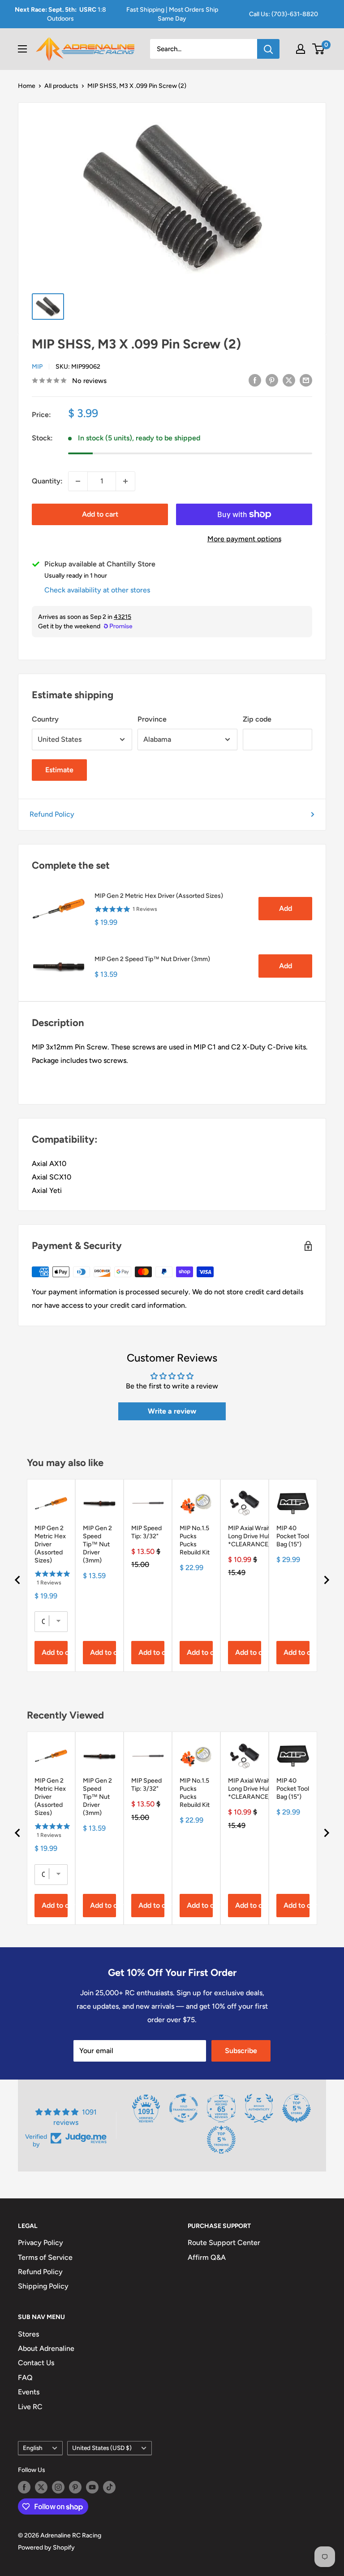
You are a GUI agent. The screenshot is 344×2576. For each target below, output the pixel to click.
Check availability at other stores (97, 590)
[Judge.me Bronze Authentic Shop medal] (259, 2108)
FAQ (25, 2378)
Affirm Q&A (207, 2257)
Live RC (30, 2407)
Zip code (257, 719)
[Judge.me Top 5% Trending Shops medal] (221, 2140)
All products (61, 86)
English (33, 2448)
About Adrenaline (46, 2348)
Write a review (172, 1411)
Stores (28, 2334)
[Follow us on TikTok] (109, 2487)
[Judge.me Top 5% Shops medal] (297, 2108)
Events (29, 2392)
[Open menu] (22, 49)
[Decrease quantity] (78, 481)
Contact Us (36, 2363)
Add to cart (100, 514)
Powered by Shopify (46, 2548)
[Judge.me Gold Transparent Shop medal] (184, 2108)
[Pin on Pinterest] (272, 380)
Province (152, 719)
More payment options (244, 539)
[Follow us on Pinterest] (75, 2487)
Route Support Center (224, 2243)
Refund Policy (52, 814)
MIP (37, 367)
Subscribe (241, 2051)
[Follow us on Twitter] (41, 2487)
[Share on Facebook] (255, 380)
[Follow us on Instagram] (58, 2487)
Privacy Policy (41, 2243)
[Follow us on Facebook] (24, 2487)
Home (27, 86)
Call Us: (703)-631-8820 (284, 14)
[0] (319, 49)
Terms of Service (45, 2257)
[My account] (301, 49)
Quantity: (47, 481)
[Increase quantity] (125, 481)
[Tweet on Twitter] (289, 380)
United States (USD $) (102, 2448)
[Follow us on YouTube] (92, 2487)
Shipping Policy (43, 2286)
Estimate (59, 770)
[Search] (268, 49)
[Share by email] (306, 380)
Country (45, 719)
